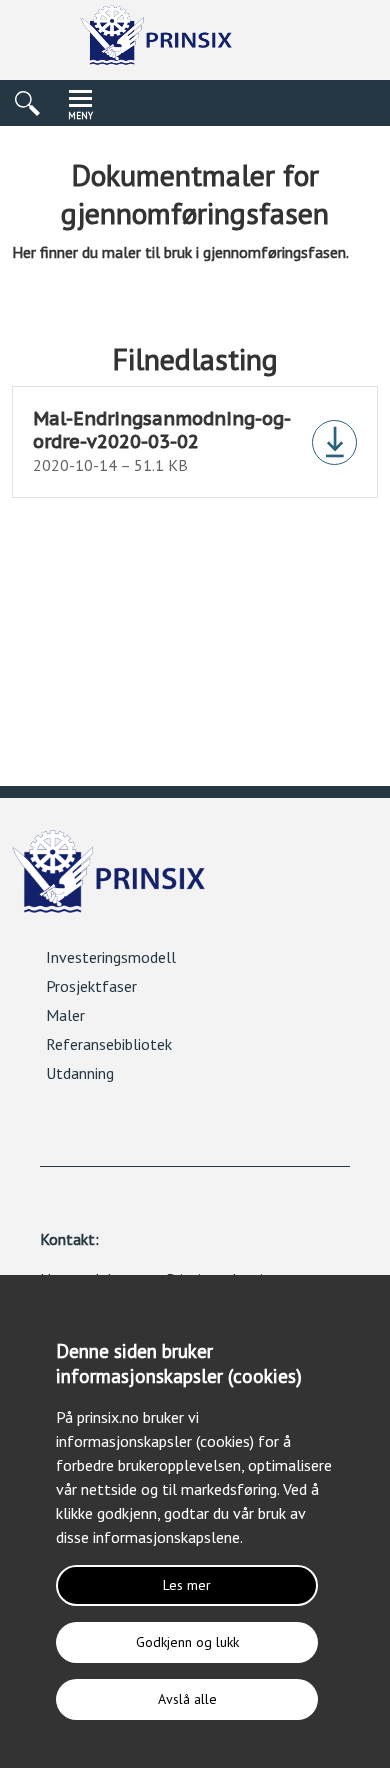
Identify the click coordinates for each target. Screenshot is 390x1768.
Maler (65, 1015)
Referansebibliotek (109, 1044)
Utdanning (80, 1073)
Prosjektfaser (91, 986)
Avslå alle (187, 1699)
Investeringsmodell (111, 957)
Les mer (187, 1585)
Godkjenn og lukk (187, 1642)
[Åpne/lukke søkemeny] (27, 103)
